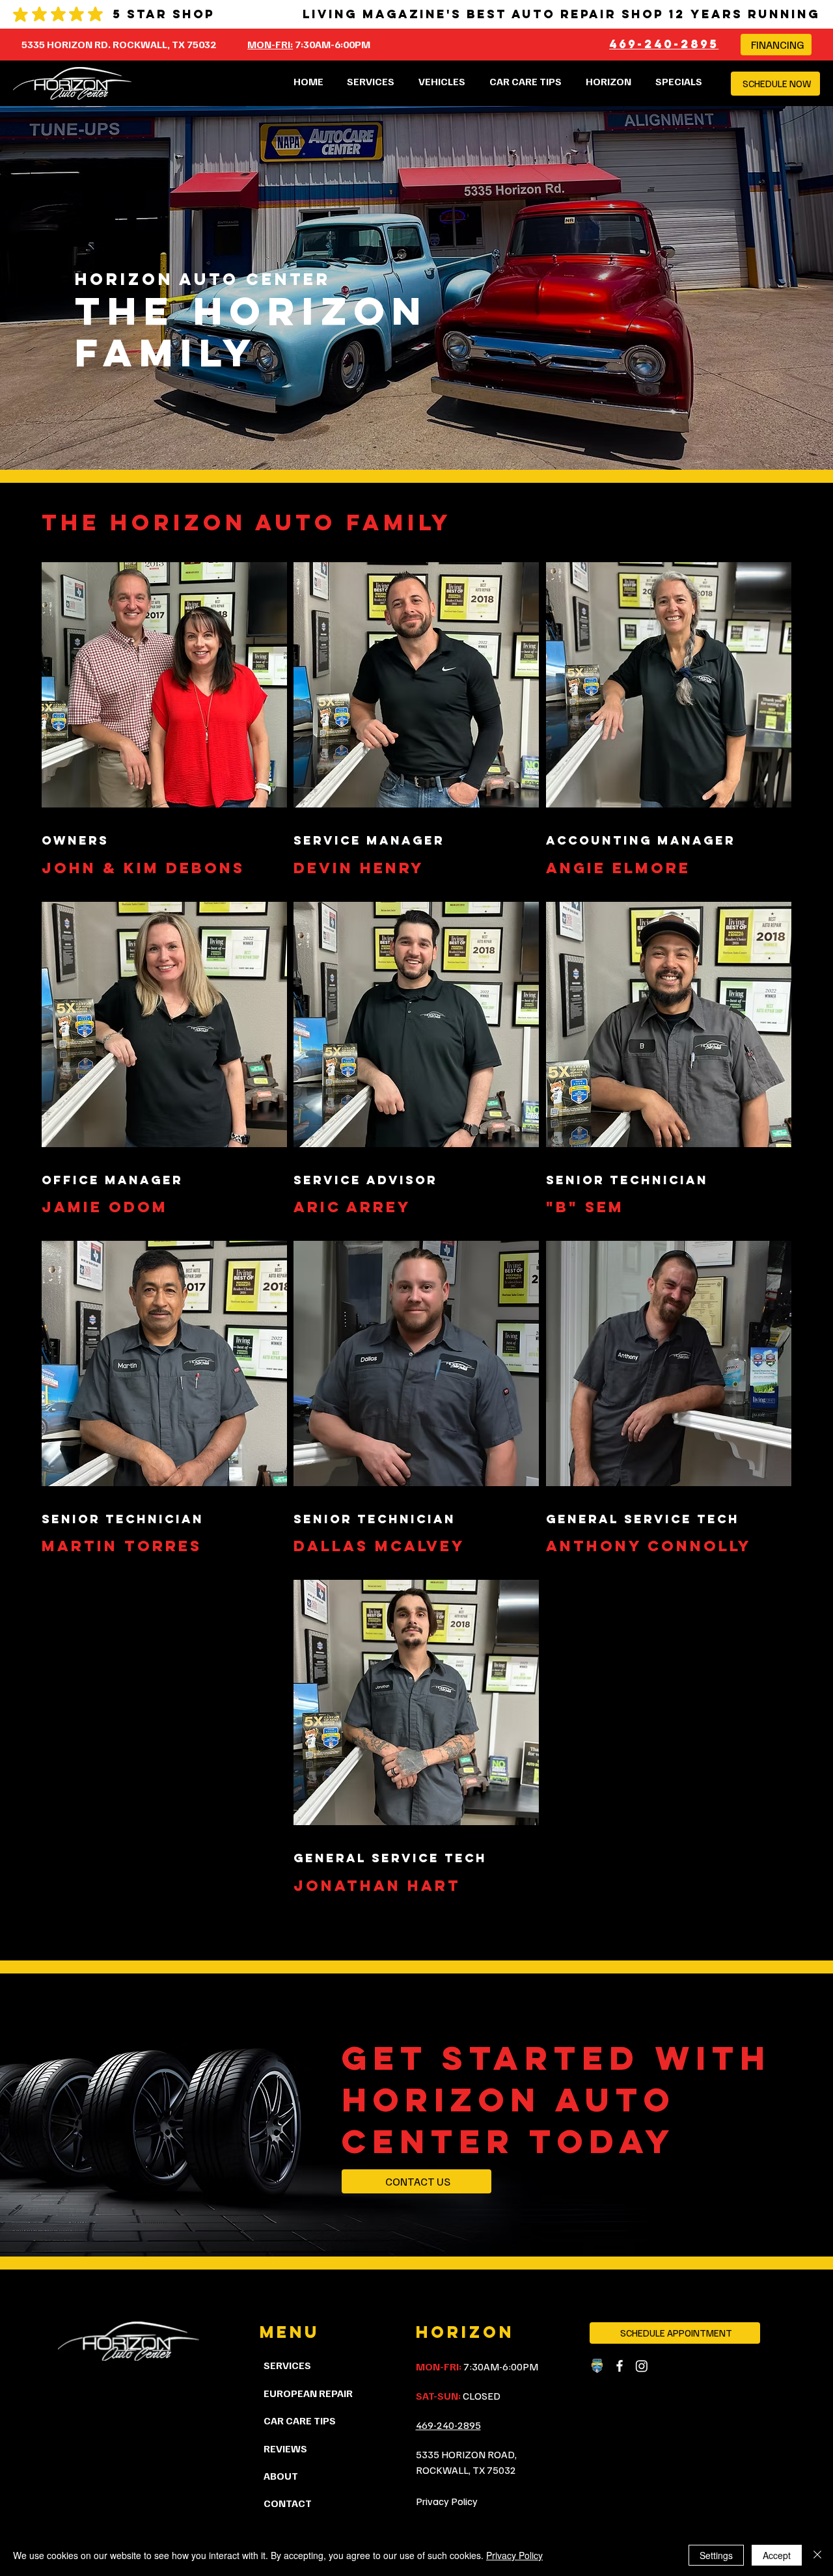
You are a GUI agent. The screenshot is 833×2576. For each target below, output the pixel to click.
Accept (777, 2555)
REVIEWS (285, 2448)
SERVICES (287, 2365)
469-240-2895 (664, 44)
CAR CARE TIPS (300, 2420)
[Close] (817, 2555)
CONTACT (288, 2503)
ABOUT (281, 2476)
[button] (609, 81)
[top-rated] (597, 2366)
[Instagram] (642, 2366)
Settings (716, 2555)
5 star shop (164, 14)
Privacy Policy (447, 2501)
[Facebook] (620, 2366)
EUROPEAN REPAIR (308, 2393)
